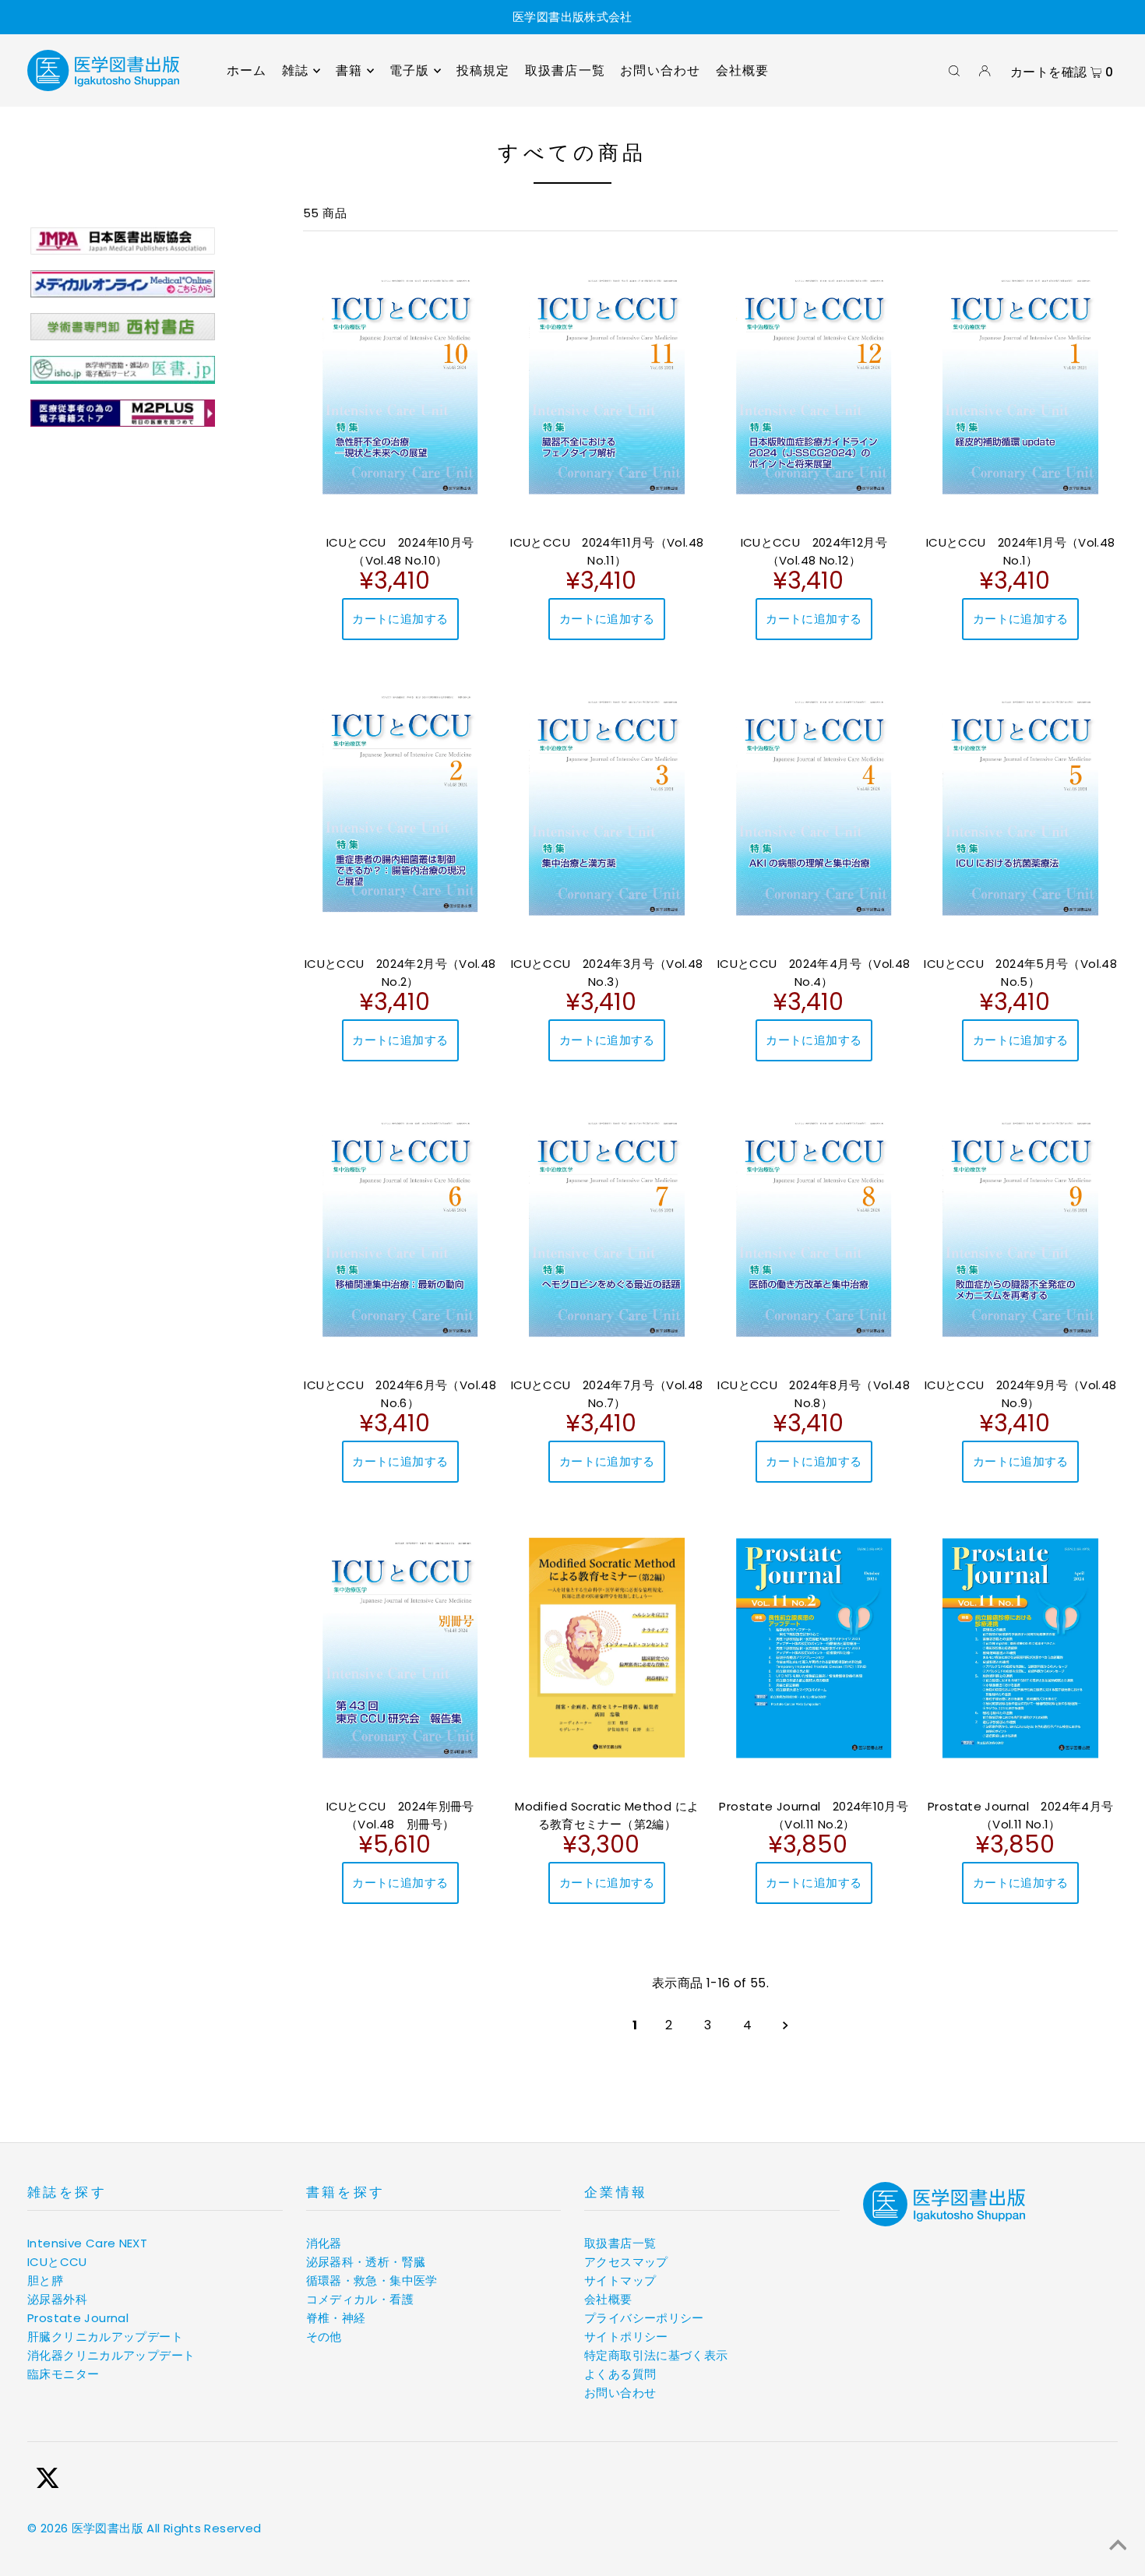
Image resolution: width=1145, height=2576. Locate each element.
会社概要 (608, 2299)
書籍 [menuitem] (349, 70)
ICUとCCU (57, 2262)
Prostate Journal (78, 2318)
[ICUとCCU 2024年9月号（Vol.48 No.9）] (1021, 1227)
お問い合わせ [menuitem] (660, 70)
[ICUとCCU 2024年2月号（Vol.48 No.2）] (400, 804)
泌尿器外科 (57, 2299)
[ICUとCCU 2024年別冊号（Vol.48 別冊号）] (400, 1648)
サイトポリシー (626, 2337)
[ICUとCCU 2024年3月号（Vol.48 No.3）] (608, 806)
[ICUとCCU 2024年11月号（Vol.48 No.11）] (608, 384)
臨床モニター (63, 2374)
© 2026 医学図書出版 (85, 2528)
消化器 (324, 2243)
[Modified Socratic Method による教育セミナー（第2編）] (608, 1648)
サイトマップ (620, 2280)
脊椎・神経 (336, 2318)
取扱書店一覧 (620, 2243)
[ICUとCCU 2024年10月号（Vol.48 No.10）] (400, 384)
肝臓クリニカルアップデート (105, 2337)
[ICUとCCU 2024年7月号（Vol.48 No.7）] (608, 1227)
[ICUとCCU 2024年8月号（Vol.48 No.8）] (814, 1227)
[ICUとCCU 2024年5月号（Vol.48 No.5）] (1021, 806)
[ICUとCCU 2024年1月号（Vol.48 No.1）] (1021, 384)
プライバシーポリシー (644, 2318)
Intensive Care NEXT (87, 2243)
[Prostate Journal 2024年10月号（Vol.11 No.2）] (814, 1648)
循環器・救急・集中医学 (372, 2280)
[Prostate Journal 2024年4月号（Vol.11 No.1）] (1021, 1648)
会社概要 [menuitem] (743, 70)
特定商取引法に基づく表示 (656, 2355)
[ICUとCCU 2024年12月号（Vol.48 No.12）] (814, 384)
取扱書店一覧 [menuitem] (565, 70)
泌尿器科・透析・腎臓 (366, 2262)
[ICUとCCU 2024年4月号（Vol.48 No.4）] (814, 806)
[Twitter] (48, 2481)
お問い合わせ (620, 2393)
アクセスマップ (626, 2262)
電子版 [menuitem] (410, 70)
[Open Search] (954, 71)
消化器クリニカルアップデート (111, 2355)
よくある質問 (620, 2374)
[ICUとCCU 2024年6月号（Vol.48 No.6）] (400, 1227)
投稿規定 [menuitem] (483, 70)
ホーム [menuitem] (247, 70)
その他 (324, 2337)
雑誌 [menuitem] (295, 70)
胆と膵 (45, 2280)
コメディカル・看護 (360, 2299)
